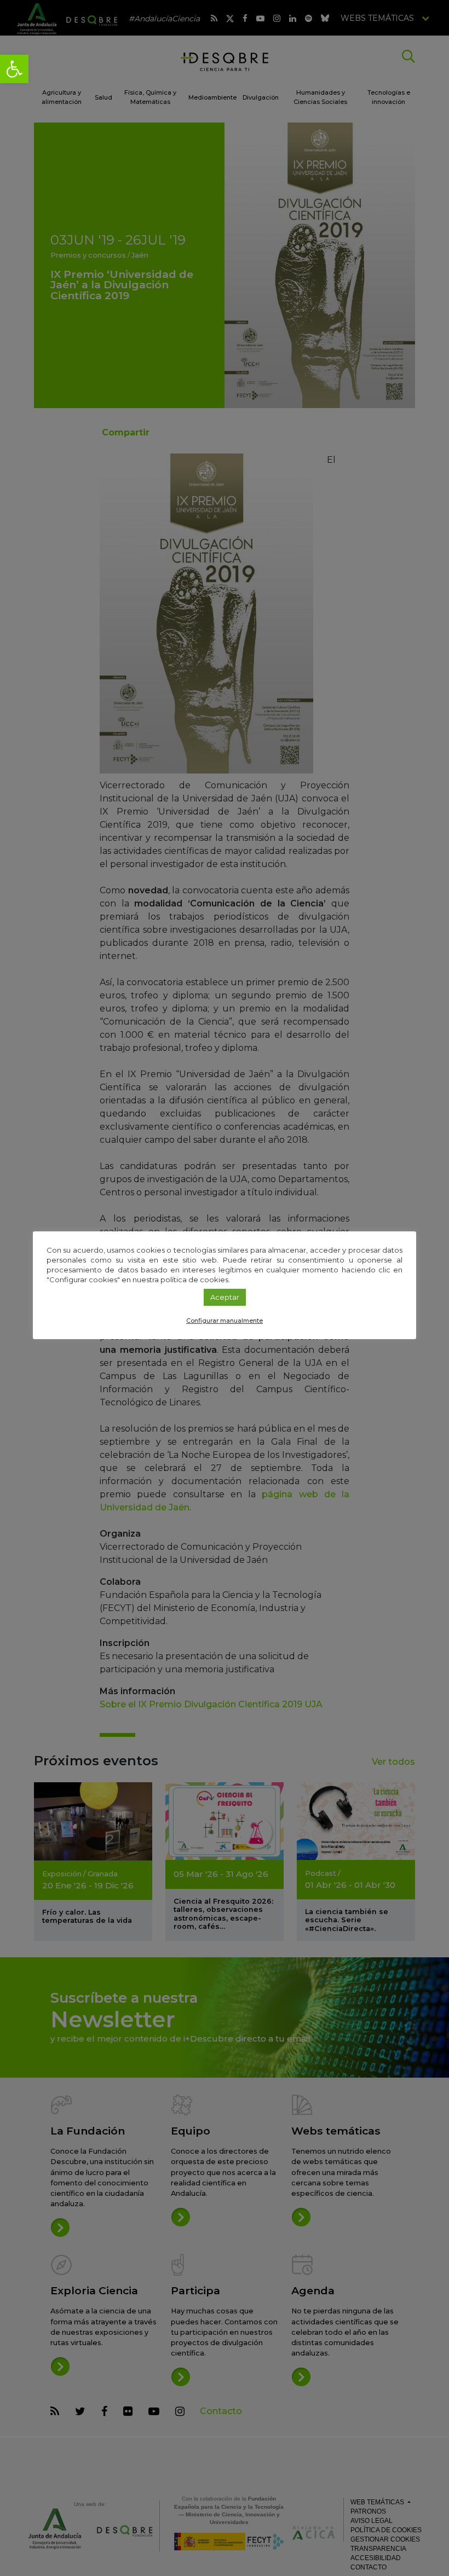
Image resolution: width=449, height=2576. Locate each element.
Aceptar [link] (225, 1297)
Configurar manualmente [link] (225, 1321)
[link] (14, 69)
